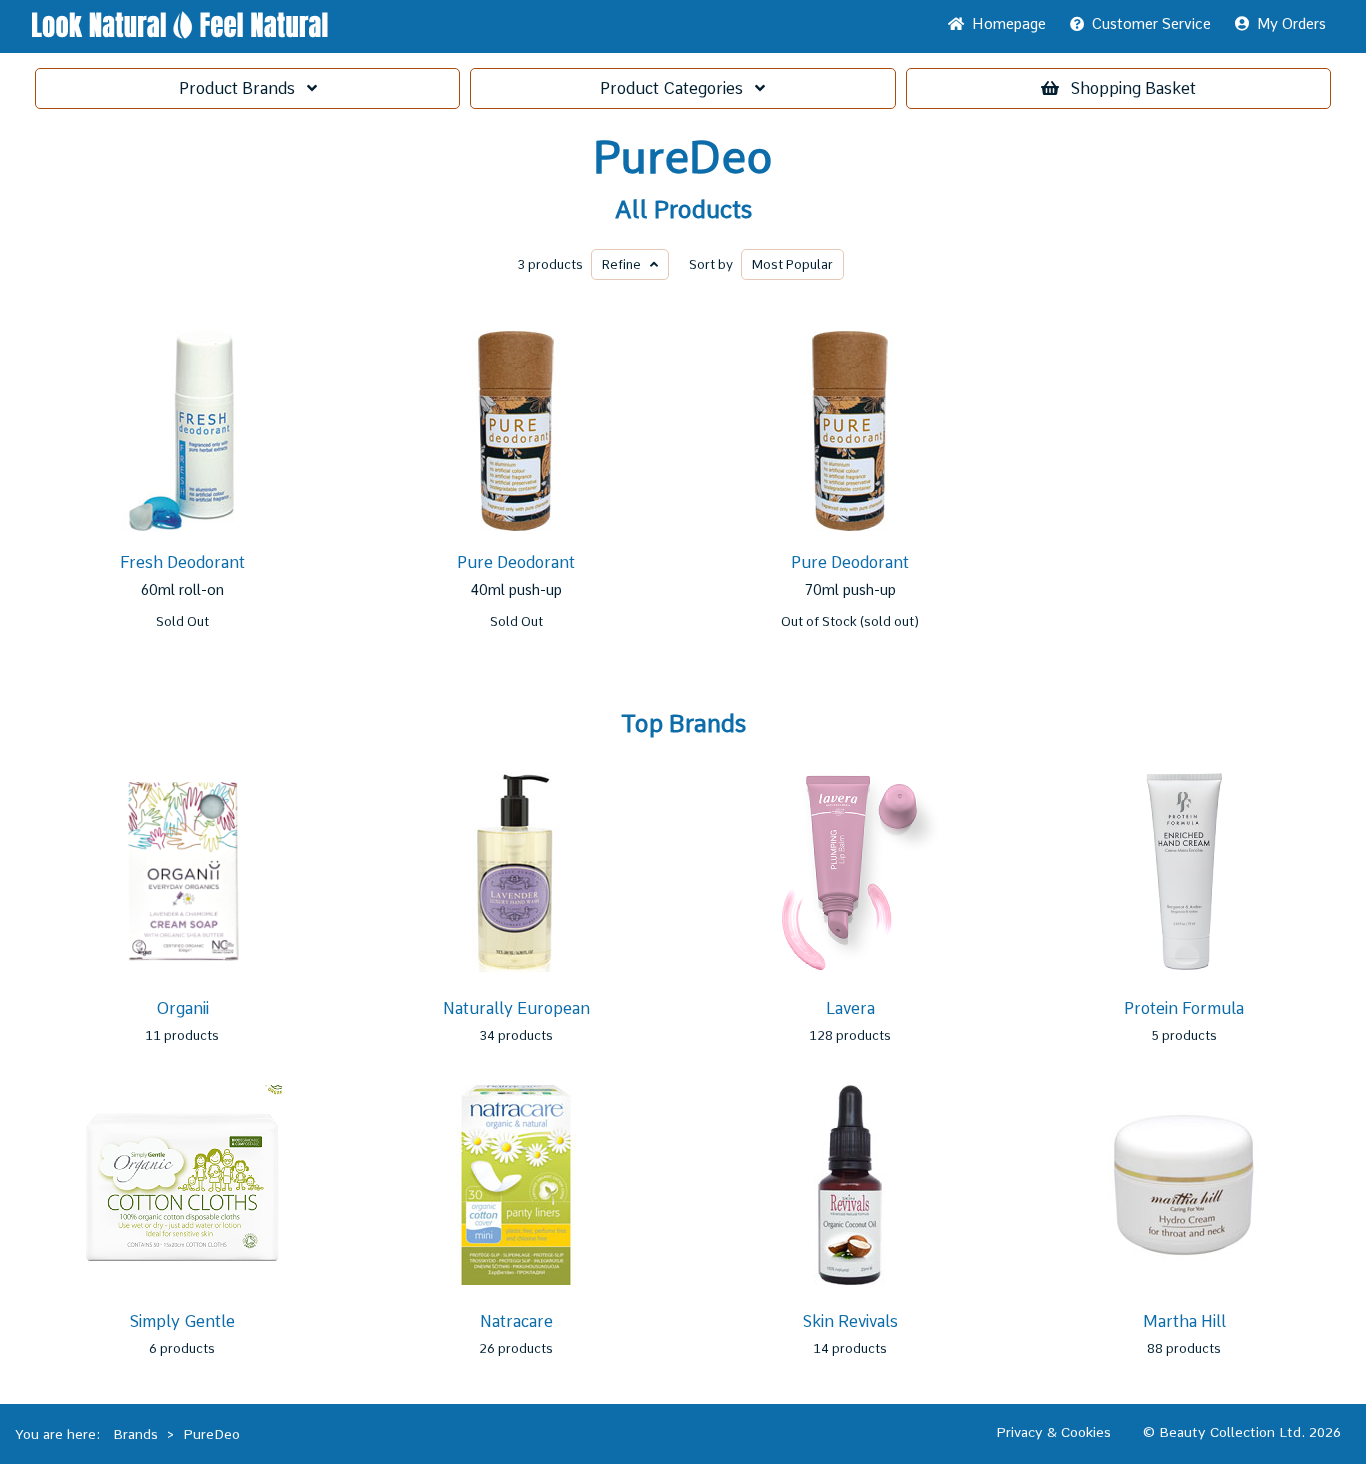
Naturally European (516, 1008)
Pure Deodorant (516, 562)
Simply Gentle (182, 1321)
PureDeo (683, 158)
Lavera (850, 1008)
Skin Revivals (850, 1321)
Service (1151, 24)
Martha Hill (1184, 1321)
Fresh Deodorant (182, 562)
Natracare (516, 1321)
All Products (683, 210)
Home (1005, 24)
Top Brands (683, 724)
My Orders (1287, 24)
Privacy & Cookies (1053, 1432)
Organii (182, 1008)
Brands (243, 88)
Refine (626, 264)
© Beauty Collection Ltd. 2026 (1242, 1432)
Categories (677, 88)
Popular (792, 264)
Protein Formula (1184, 1008)
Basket (1133, 88)
